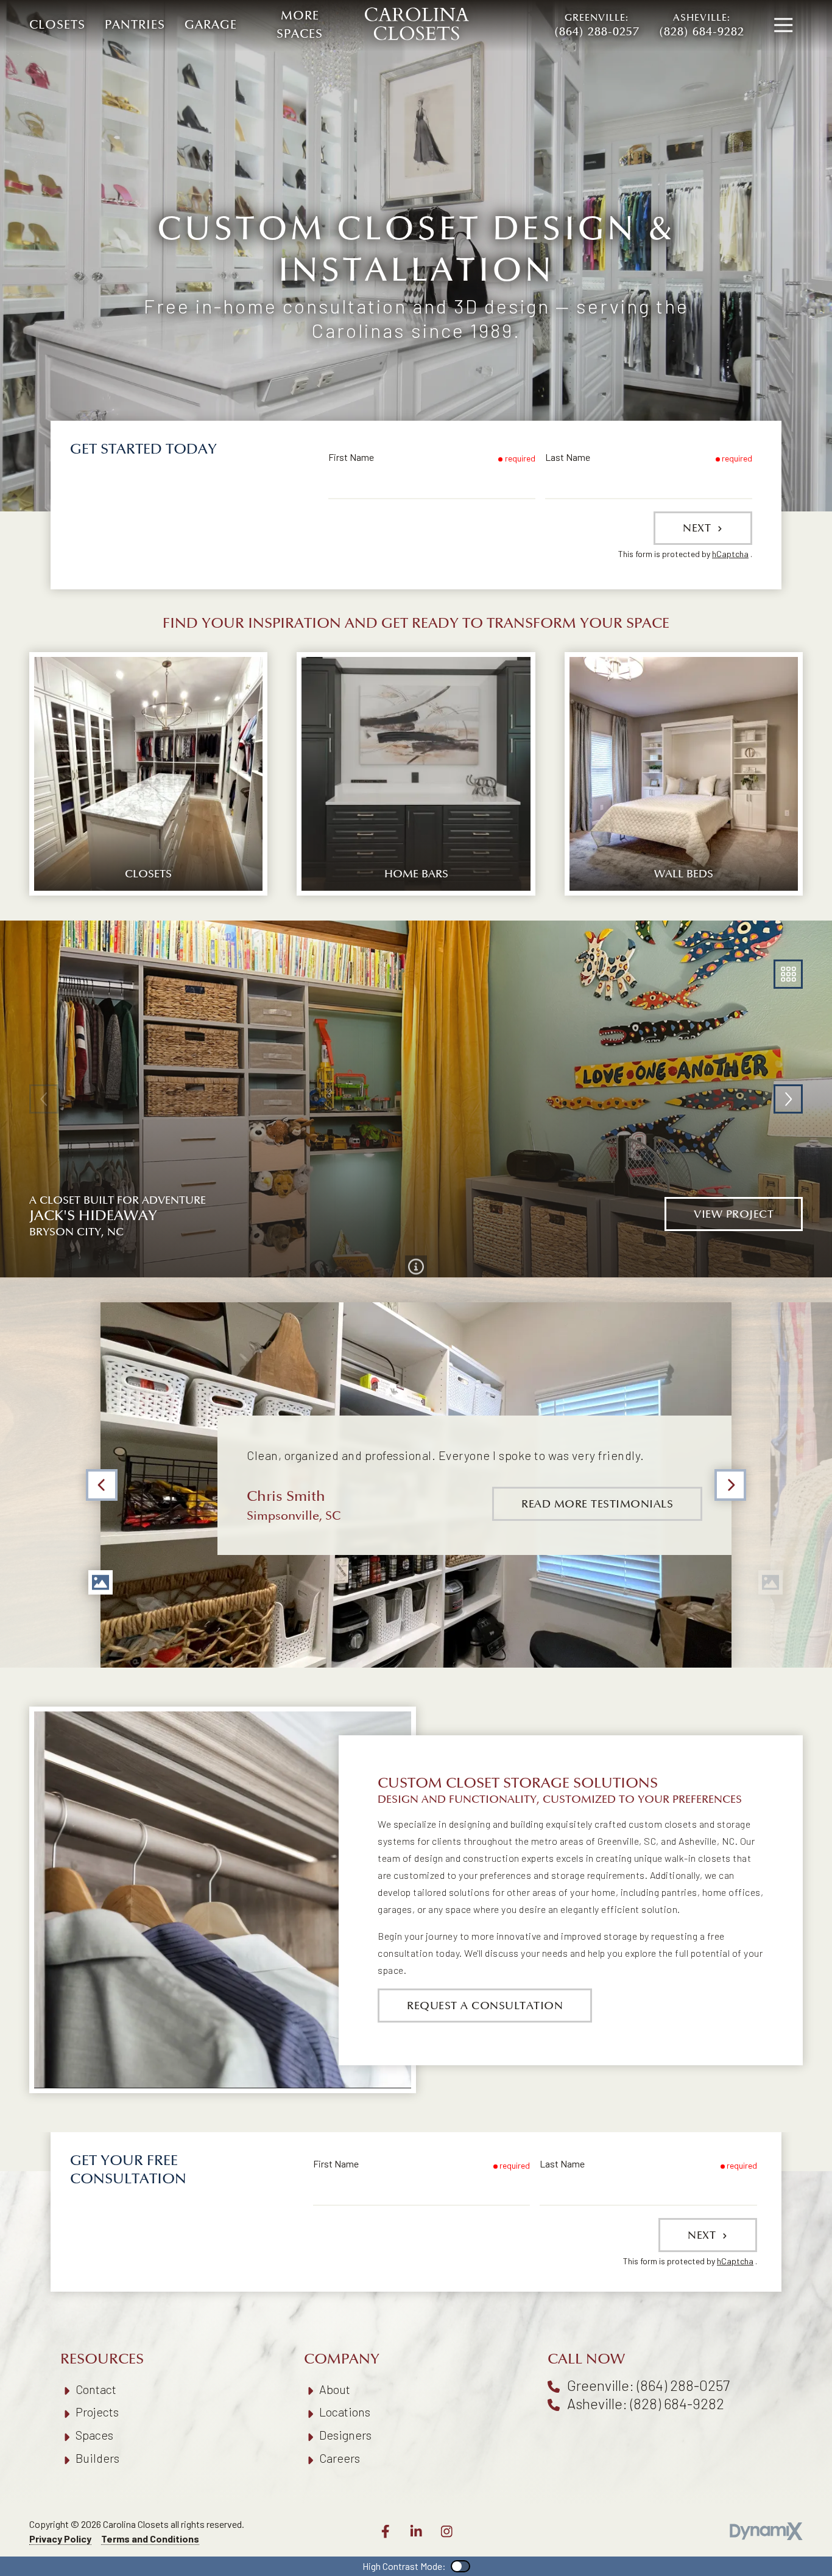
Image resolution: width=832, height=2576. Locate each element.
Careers (340, 2458)
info (416, 1266)
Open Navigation (783, 26)
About (335, 2389)
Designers (345, 2435)
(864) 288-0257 (597, 26)
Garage (211, 25)
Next (699, 528)
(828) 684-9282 (702, 26)
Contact (96, 2389)
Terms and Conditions (150, 2539)
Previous (102, 1485)
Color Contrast (460, 2566)
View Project (734, 1214)
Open (788, 974)
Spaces (94, 2435)
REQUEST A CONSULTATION (485, 2006)
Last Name (568, 457)
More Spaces (300, 25)
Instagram (446, 2532)
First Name (351, 457)
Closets (57, 25)
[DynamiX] (766, 2531)
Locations (345, 2412)
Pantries (135, 25)
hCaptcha (730, 554)
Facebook (386, 2532)
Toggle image (100, 1582)
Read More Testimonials (597, 1504)
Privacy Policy (60, 2539)
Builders (97, 2458)
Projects (97, 2412)
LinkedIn (416, 2532)
